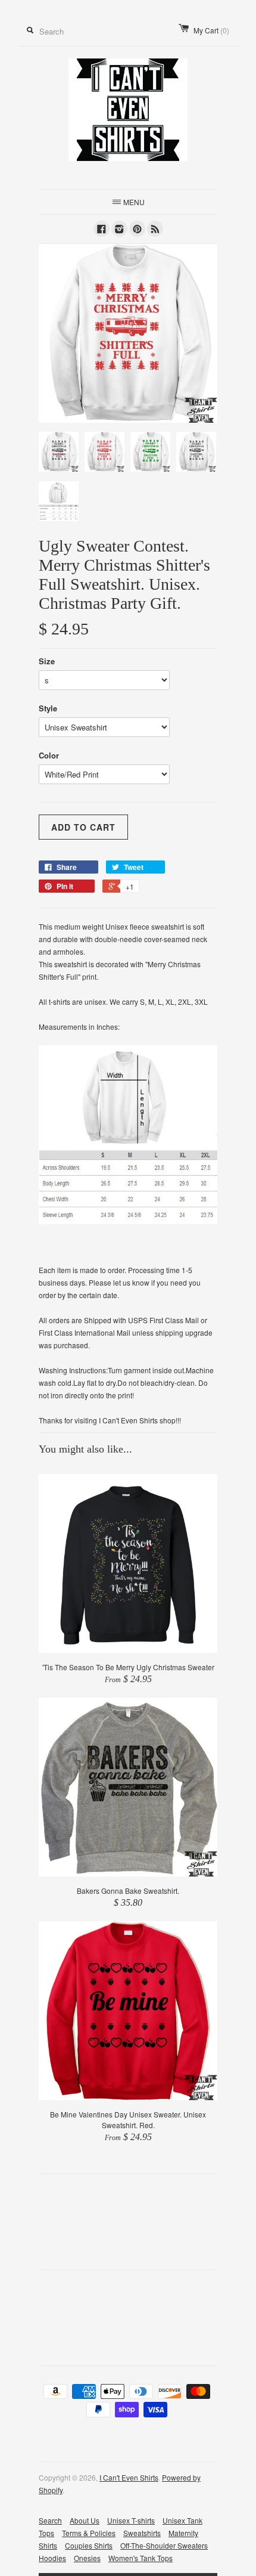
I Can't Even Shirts (129, 2477)
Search (50, 2520)
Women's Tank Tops (141, 2558)
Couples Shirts (89, 2545)
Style (48, 708)
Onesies (87, 2558)
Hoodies (52, 2558)
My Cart (211, 30)
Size (47, 661)
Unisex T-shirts (131, 2520)
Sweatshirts (142, 2533)
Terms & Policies (89, 2533)
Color (49, 755)
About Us (85, 2520)
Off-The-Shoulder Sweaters (164, 2545)
